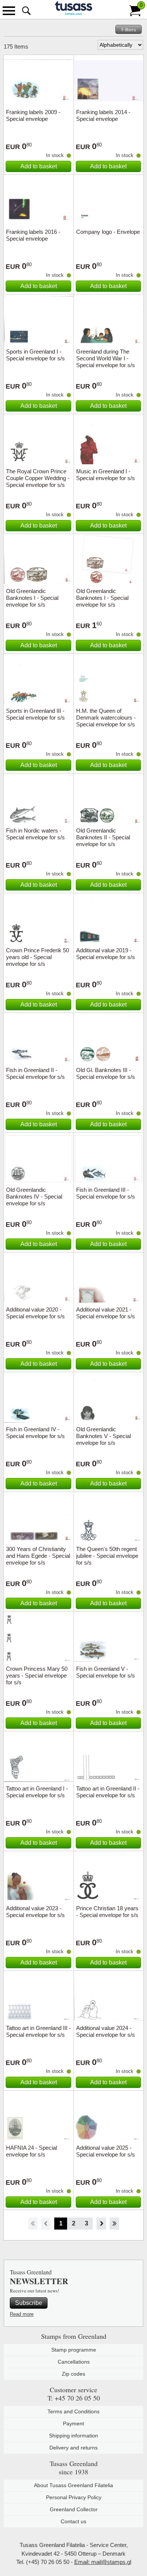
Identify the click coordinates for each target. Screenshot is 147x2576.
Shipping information (73, 2436)
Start (33, 2224)
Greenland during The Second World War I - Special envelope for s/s (106, 358)
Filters (129, 29)
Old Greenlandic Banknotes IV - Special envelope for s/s (34, 1196)
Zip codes (73, 2374)
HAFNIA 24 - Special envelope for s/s (31, 2151)
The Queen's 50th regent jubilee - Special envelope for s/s (107, 1556)
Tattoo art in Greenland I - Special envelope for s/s (37, 1792)
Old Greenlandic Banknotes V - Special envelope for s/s (103, 1436)
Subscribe (29, 2303)
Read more (22, 2314)
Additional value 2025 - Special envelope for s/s (106, 2151)
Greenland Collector (74, 2509)
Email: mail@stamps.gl (103, 2562)
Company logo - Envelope (108, 232)
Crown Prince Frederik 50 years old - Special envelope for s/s (38, 957)
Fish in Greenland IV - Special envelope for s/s (35, 1433)
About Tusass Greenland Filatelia (73, 2485)
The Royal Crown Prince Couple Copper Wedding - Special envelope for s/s (38, 478)
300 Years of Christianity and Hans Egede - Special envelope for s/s (38, 1556)
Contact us (73, 2521)
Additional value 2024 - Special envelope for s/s (106, 2031)
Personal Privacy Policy (74, 2497)
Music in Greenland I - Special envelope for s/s (106, 475)
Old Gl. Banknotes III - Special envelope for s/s (106, 1073)
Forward (101, 2224)
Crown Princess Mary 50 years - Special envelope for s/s (37, 1675)
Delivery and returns (73, 2448)
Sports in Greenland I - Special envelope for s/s (35, 355)
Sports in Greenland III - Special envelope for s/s (35, 714)
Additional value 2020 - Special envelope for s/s (35, 1313)
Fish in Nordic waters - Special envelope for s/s (35, 834)
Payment (73, 2423)
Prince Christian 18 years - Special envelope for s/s (107, 1912)
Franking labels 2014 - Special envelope (103, 115)
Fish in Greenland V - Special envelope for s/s (106, 1672)
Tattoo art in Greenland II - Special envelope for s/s (108, 1792)
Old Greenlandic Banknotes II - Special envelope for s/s (103, 837)
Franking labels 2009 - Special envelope (33, 115)
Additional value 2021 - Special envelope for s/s (106, 1313)
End (114, 2224)
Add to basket (39, 166)
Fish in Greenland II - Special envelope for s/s (35, 1073)
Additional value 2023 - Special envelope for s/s (35, 1912)
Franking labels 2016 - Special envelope (33, 235)
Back (46, 2224)
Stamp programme (74, 2350)
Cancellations (74, 2362)
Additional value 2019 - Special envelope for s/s (106, 954)
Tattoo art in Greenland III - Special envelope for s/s (38, 2031)
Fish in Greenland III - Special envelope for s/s (106, 1193)
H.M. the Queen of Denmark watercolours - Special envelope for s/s (106, 718)
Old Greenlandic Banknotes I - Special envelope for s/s (32, 598)
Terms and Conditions (73, 2411)
